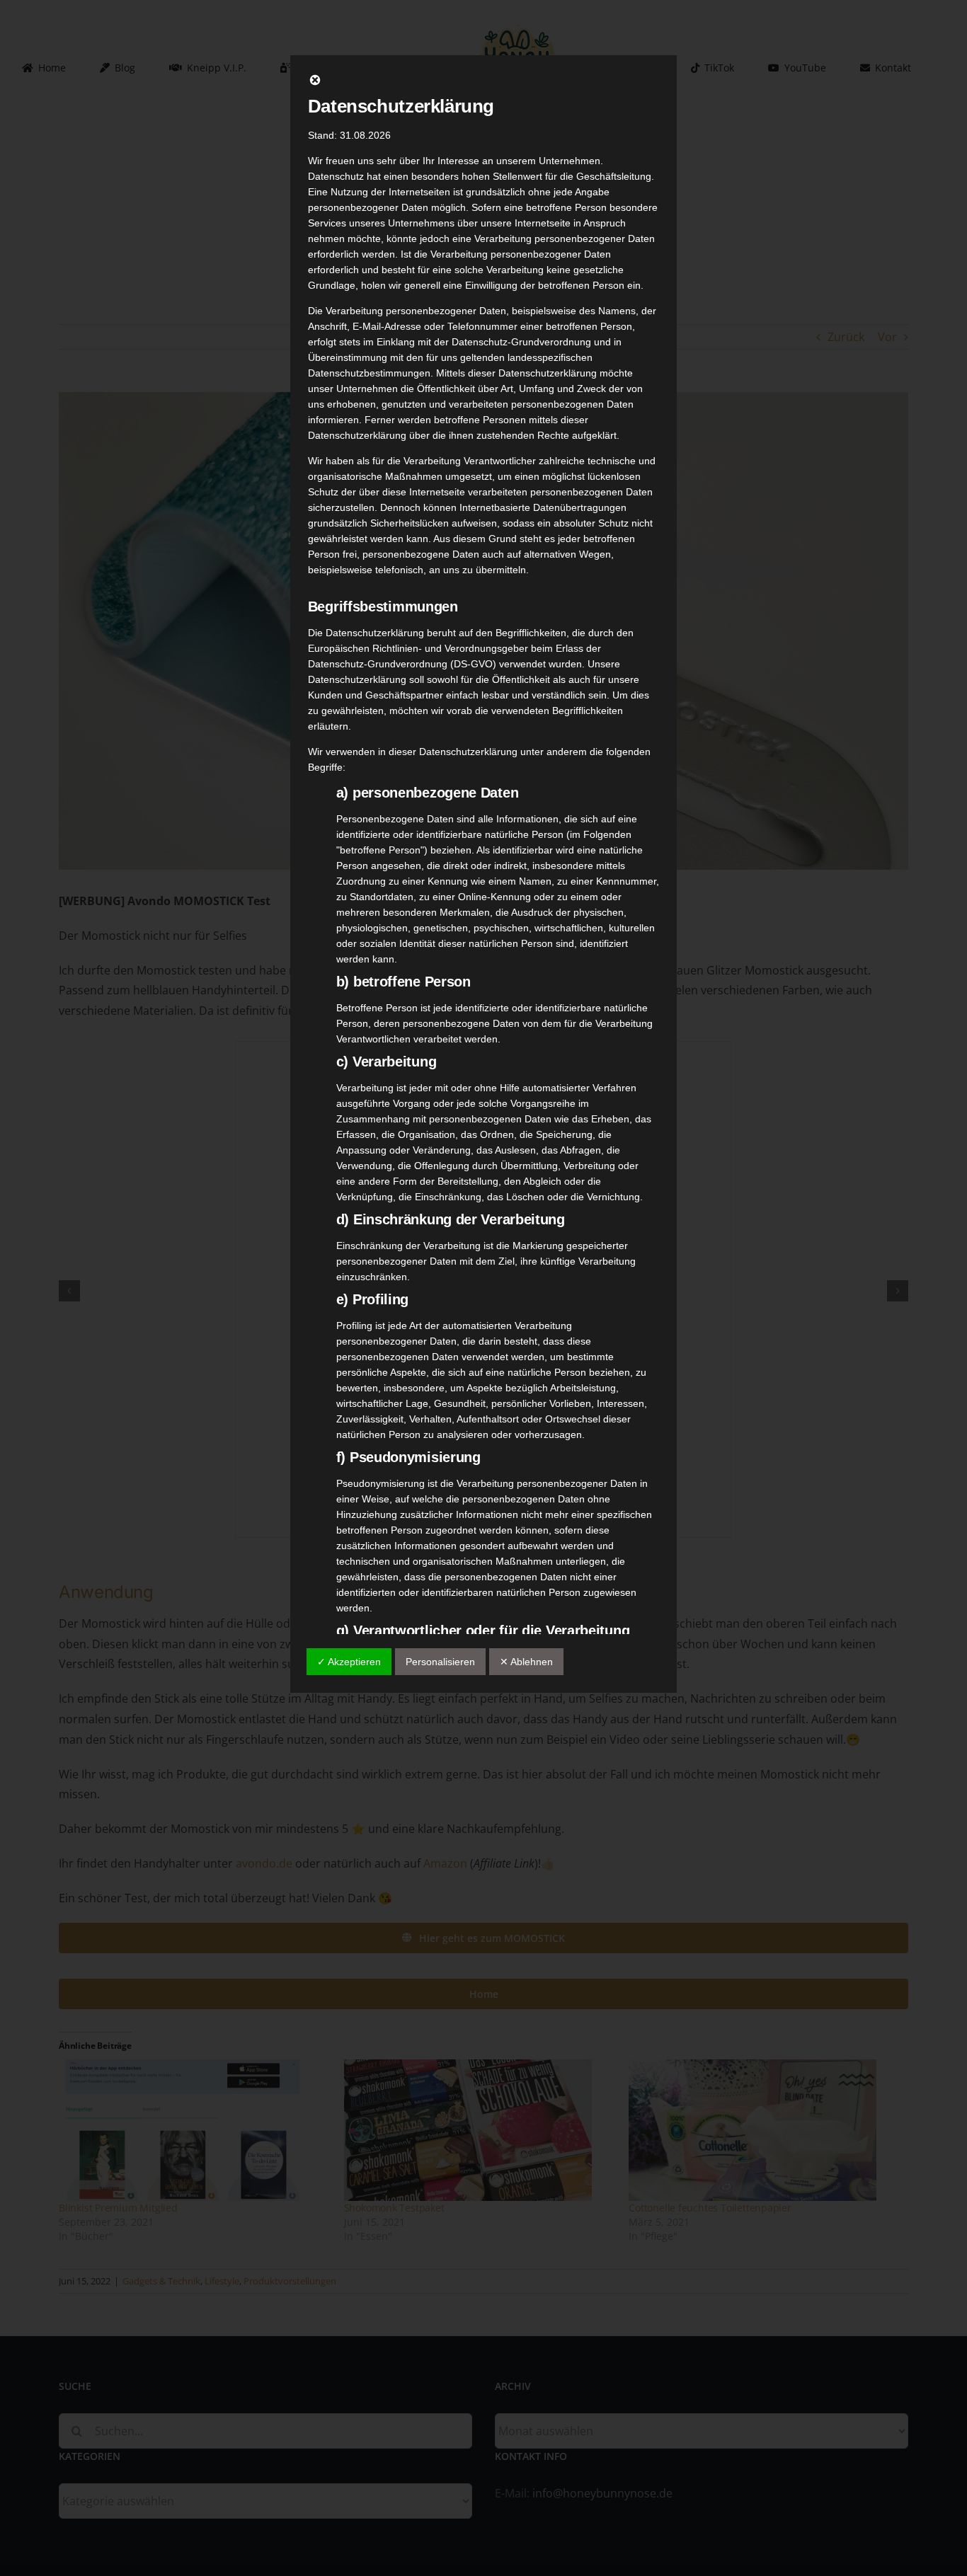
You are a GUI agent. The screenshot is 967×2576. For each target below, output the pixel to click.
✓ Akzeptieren (349, 1662)
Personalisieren (440, 1662)
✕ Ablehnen (526, 1662)
